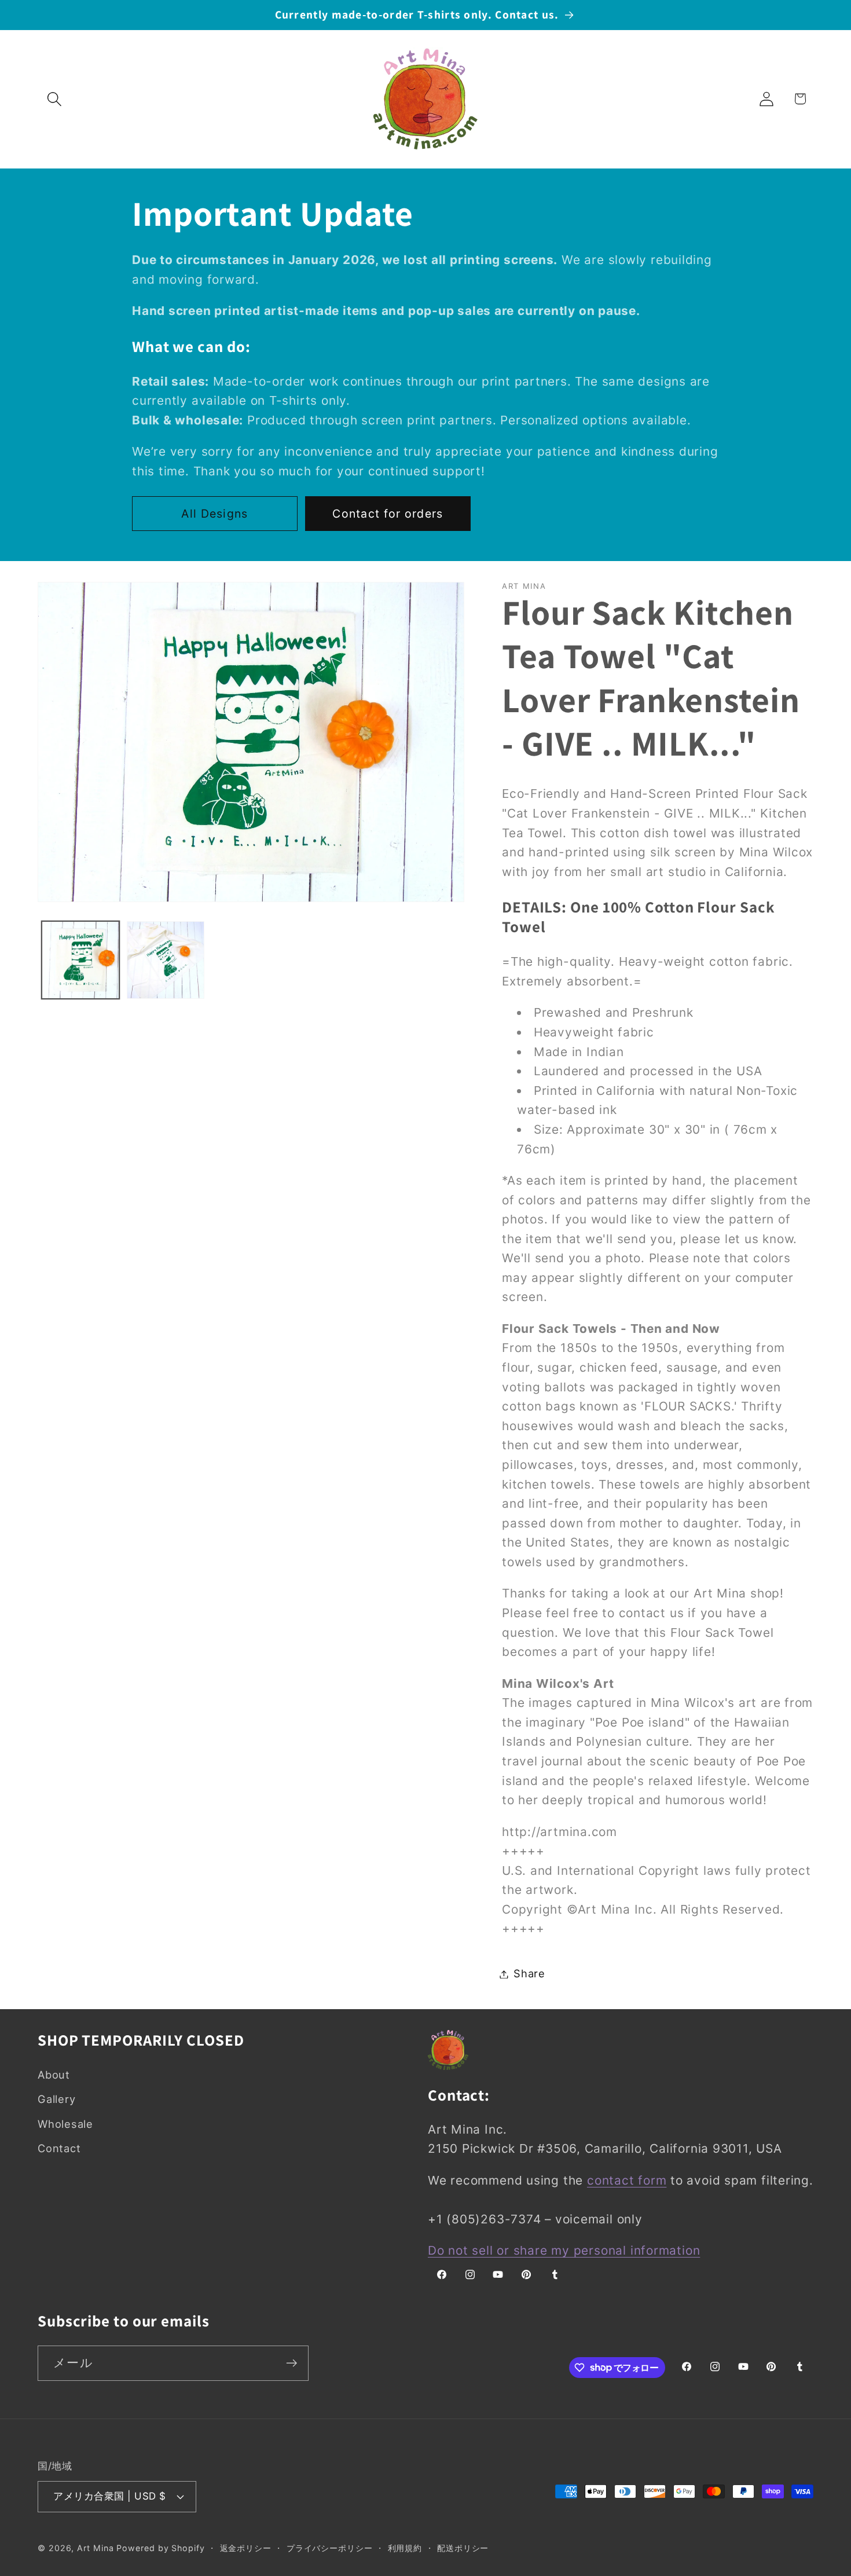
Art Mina (95, 2548)
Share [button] (529, 1974)
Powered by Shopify (160, 2548)
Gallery (56, 2099)
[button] (54, 99)
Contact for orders (388, 514)
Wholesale (65, 2124)
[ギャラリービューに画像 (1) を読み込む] (80, 960)
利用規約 (405, 2548)
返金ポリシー (246, 2548)
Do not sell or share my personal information (564, 2250)
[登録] (291, 2363)
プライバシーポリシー (330, 2548)
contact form (627, 2180)
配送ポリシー (463, 2548)
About (54, 2075)
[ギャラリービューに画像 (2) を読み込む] (166, 960)
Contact (59, 2148)
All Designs (214, 514)
